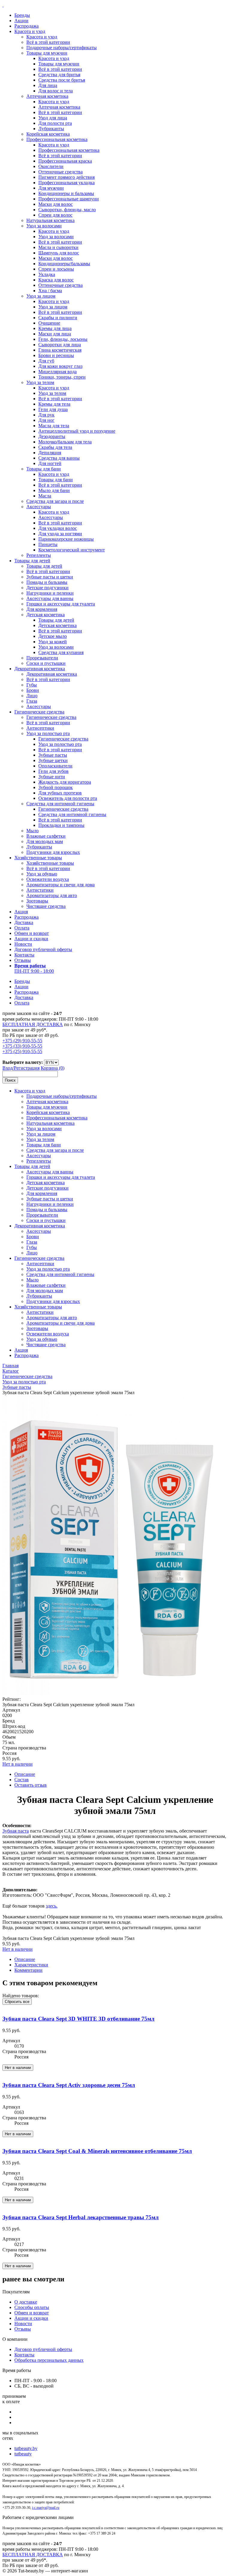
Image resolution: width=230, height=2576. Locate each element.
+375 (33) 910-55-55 (22, 1046)
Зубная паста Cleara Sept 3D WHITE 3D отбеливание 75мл (78, 2019)
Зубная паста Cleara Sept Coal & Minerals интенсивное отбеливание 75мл (97, 2151)
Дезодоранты (52, 436)
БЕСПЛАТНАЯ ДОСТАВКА (33, 1024)
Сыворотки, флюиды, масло (67, 210)
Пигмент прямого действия (66, 177)
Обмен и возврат (32, 933)
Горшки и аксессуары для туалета (61, 604)
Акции (21, 21)
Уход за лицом (41, 296)
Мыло (32, 831)
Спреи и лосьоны (56, 269)
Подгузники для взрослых (53, 852)
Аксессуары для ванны (50, 598)
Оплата (22, 928)
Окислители (51, 166)
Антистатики (40, 890)
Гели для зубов (53, 771)
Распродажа (27, 26)
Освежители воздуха (48, 879)
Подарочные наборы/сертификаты (62, 48)
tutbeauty (23, 2454)
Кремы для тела (54, 404)
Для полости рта (55, 123)
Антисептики (40, 728)
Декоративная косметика (40, 669)
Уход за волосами (44, 226)
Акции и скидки (31, 939)
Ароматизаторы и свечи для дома (60, 885)
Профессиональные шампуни (69, 199)
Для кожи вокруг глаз (60, 366)
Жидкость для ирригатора (65, 782)
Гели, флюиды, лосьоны (63, 339)
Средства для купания (61, 652)
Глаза (32, 701)
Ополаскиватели (55, 766)
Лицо (32, 696)
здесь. (52, 1906)
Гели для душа (53, 409)
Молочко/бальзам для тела (65, 442)
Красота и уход (30, 31)
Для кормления (42, 609)
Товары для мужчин (47, 53)
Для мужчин (51, 188)
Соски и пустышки (46, 663)
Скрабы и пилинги (58, 318)
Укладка (47, 274)
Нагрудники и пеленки (50, 593)
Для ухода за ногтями (60, 534)
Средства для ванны (59, 458)
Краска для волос (56, 280)
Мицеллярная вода (57, 372)
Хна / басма (50, 291)
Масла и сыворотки (58, 247)
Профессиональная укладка (66, 183)
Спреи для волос (55, 215)
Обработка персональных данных (49, 2360)
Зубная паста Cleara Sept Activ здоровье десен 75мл (69, 2085)
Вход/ (8, 1068)
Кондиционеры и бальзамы (66, 193)
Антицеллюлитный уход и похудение (77, 431)
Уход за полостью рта (48, 733)
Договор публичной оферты (43, 949)
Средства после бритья (62, 80)
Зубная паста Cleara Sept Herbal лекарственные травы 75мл (81, 2217)
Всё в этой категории (48, 42)
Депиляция (50, 453)
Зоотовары (37, 901)
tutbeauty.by (26, 2448)
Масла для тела (54, 426)
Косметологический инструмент (72, 550)
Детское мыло (53, 636)
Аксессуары (39, 507)
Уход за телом (40, 382)
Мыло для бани (54, 490)
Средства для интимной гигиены (60, 804)
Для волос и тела (56, 91)
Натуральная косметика (50, 220)
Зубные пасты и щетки (50, 577)
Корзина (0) (53, 1068)
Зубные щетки (53, 760)
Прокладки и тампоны (61, 825)
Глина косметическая (60, 350)
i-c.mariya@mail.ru (46, 2508)
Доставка (24, 922)
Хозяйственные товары (38, 858)
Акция (21, 912)
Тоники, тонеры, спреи (62, 377)
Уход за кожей (53, 642)
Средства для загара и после (55, 501)
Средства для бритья (59, 75)
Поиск (10, 1080)
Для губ (46, 361)
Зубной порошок (56, 787)
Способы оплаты (32, 2307)
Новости (23, 944)
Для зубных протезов (60, 793)
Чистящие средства (46, 906)
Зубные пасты (53, 755)
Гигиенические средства (39, 712)
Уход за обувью (42, 874)
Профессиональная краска (65, 161)
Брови (33, 690)
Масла (45, 496)
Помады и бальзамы (47, 582)
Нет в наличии (18, 1764)
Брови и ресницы (56, 355)
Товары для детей (32, 561)
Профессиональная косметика (57, 139)
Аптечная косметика (47, 96)
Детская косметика (46, 615)
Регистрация (27, 1068)
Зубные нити (52, 777)
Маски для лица (55, 334)
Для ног (46, 420)
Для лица (48, 85)
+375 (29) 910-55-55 (22, 1041)
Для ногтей (50, 463)
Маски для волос (56, 204)
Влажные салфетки (46, 836)
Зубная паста (16, 1831)
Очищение (49, 323)
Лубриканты (51, 129)
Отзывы (23, 960)
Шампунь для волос (59, 253)
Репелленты (39, 555)
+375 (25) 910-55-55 (22, 1051)
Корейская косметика (48, 134)
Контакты (24, 955)
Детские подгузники (47, 588)
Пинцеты (48, 544)
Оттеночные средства (60, 172)
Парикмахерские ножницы (66, 539)
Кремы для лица (55, 328)
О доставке (26, 2302)
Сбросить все (17, 2002)
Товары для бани (44, 469)
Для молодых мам (45, 841)
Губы (32, 685)
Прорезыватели (42, 658)
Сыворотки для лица (60, 345)
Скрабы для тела (55, 447)
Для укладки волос (58, 528)
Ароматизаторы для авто (52, 895)
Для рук (46, 415)
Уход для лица (53, 118)
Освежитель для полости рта (68, 798)
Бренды (22, 15)
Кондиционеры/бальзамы (64, 264)
